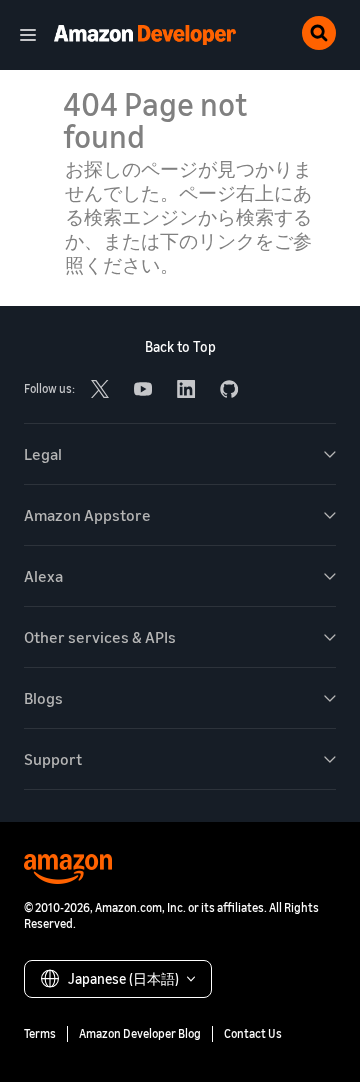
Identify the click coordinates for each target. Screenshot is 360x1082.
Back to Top (180, 346)
